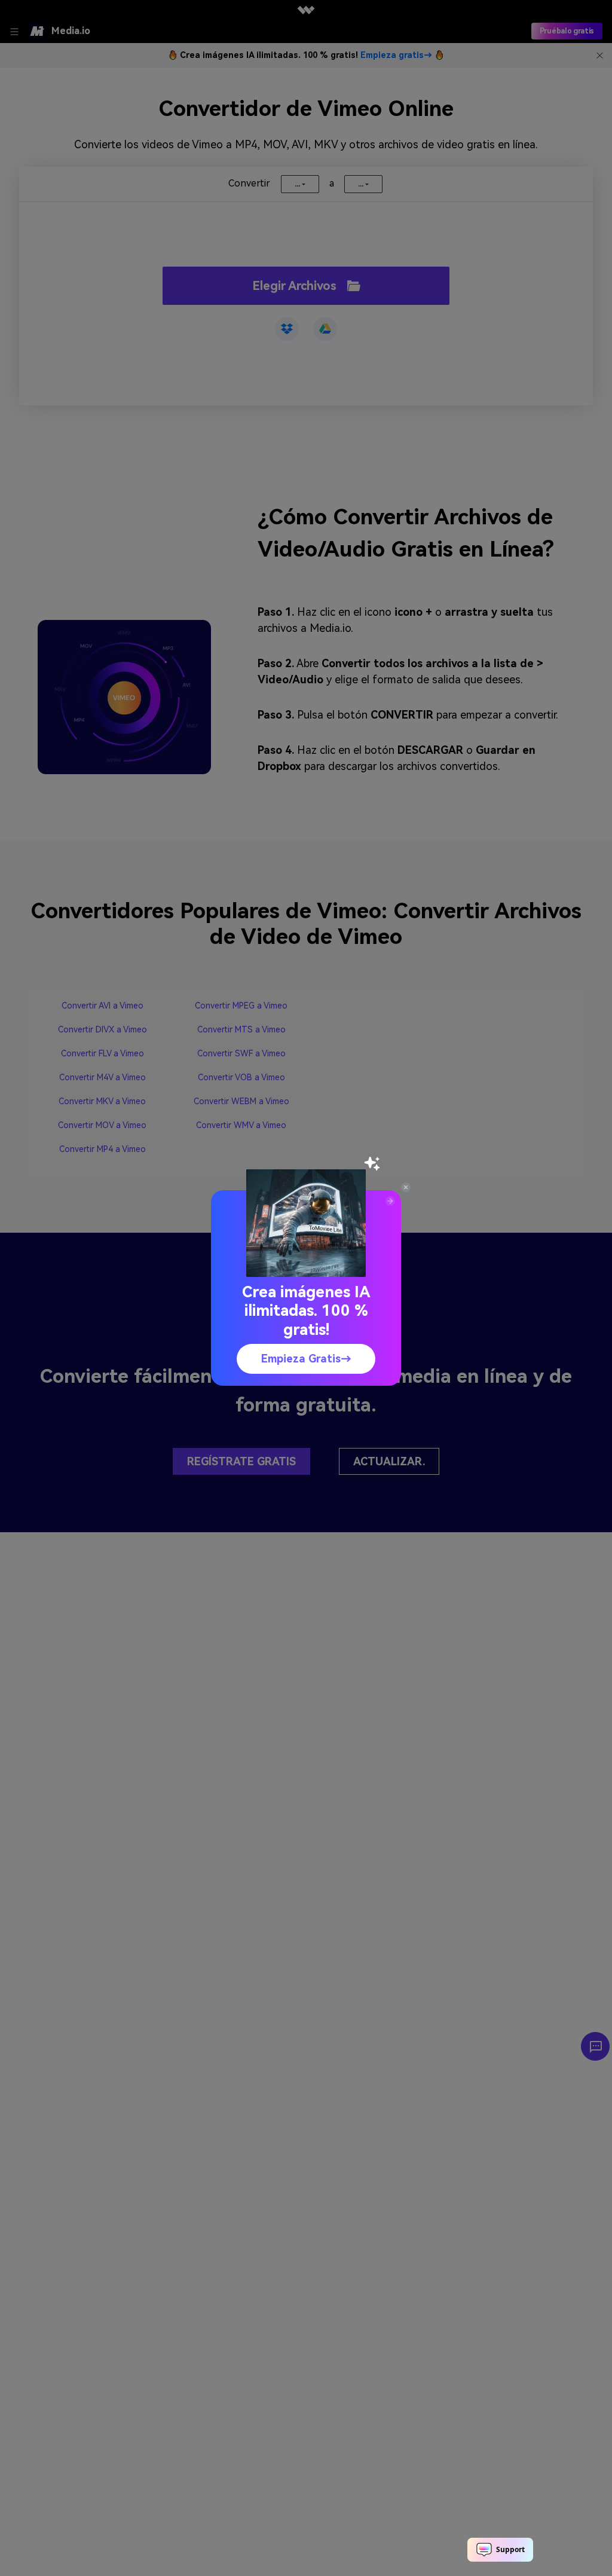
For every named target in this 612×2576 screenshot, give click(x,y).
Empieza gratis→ (306, 1359)
